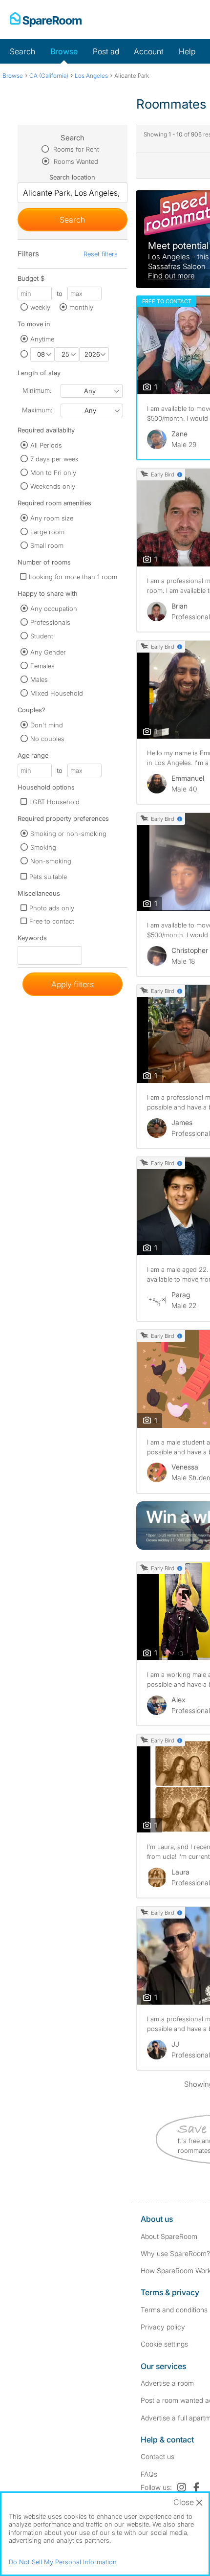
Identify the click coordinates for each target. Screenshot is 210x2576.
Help (187, 51)
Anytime (42, 339)
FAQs (149, 2474)
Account (149, 51)
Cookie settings (164, 2344)
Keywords (32, 940)
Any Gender (48, 652)
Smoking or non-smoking (68, 834)
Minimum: (37, 390)
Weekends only (53, 486)
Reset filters (101, 254)
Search (22, 51)
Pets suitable (48, 877)
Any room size (52, 518)
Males (39, 679)
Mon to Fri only (53, 473)
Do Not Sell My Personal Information (63, 2562)
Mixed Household (57, 693)
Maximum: (37, 410)
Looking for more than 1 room (73, 577)
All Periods (46, 445)
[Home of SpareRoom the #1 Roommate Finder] (46, 20)
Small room (47, 545)
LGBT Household (54, 802)
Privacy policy (163, 2327)
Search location (72, 177)
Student (42, 636)
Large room (47, 532)
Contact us (157, 2456)
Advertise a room (167, 2383)
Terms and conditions (174, 2310)
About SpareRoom (169, 2236)
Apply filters (73, 984)
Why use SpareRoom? (175, 2253)
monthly (81, 307)
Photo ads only (52, 908)
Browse (64, 51)
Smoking (43, 847)
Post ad (106, 51)
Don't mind (47, 725)
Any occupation (54, 609)
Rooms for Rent (75, 149)
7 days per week (54, 459)
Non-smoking (51, 861)
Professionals (50, 622)
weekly (40, 307)
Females (42, 666)
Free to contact (52, 921)
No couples (47, 739)
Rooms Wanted (75, 161)
